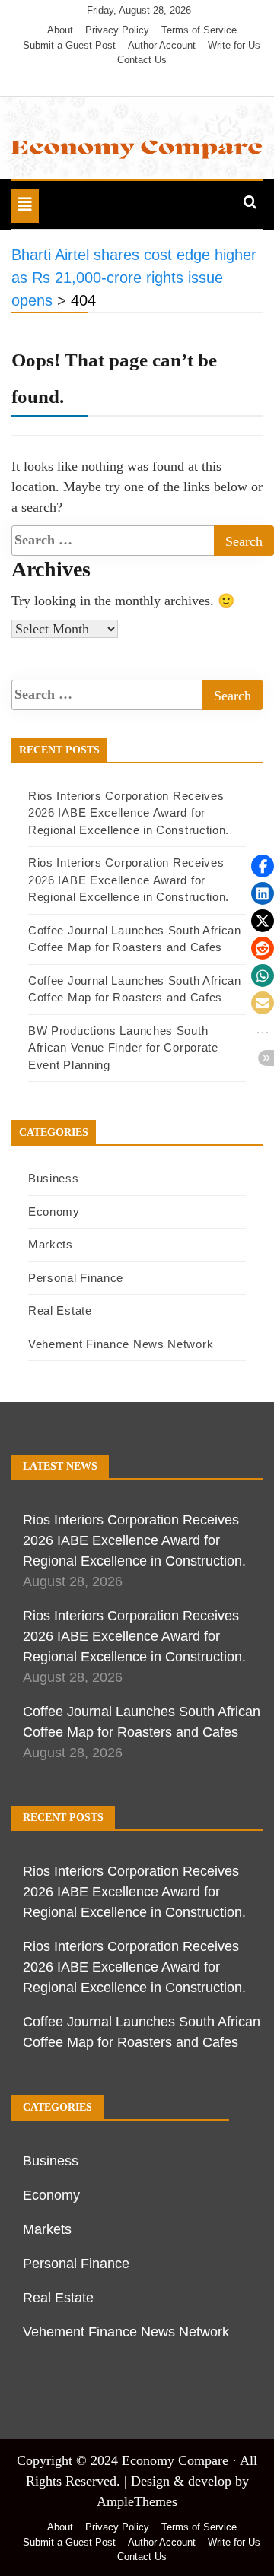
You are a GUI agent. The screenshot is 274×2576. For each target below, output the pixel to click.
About (60, 30)
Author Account (162, 45)
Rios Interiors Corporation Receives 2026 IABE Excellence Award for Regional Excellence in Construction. (129, 813)
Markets (51, 1244)
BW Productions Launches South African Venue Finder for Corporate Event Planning (123, 1048)
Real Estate (60, 1310)
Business (54, 1178)
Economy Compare (175, 2460)
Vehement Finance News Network (121, 1344)
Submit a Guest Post (69, 45)
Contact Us (142, 60)
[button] (263, 866)
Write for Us (234, 45)
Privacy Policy (117, 30)
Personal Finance (76, 1278)
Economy (54, 1212)
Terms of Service (199, 30)
